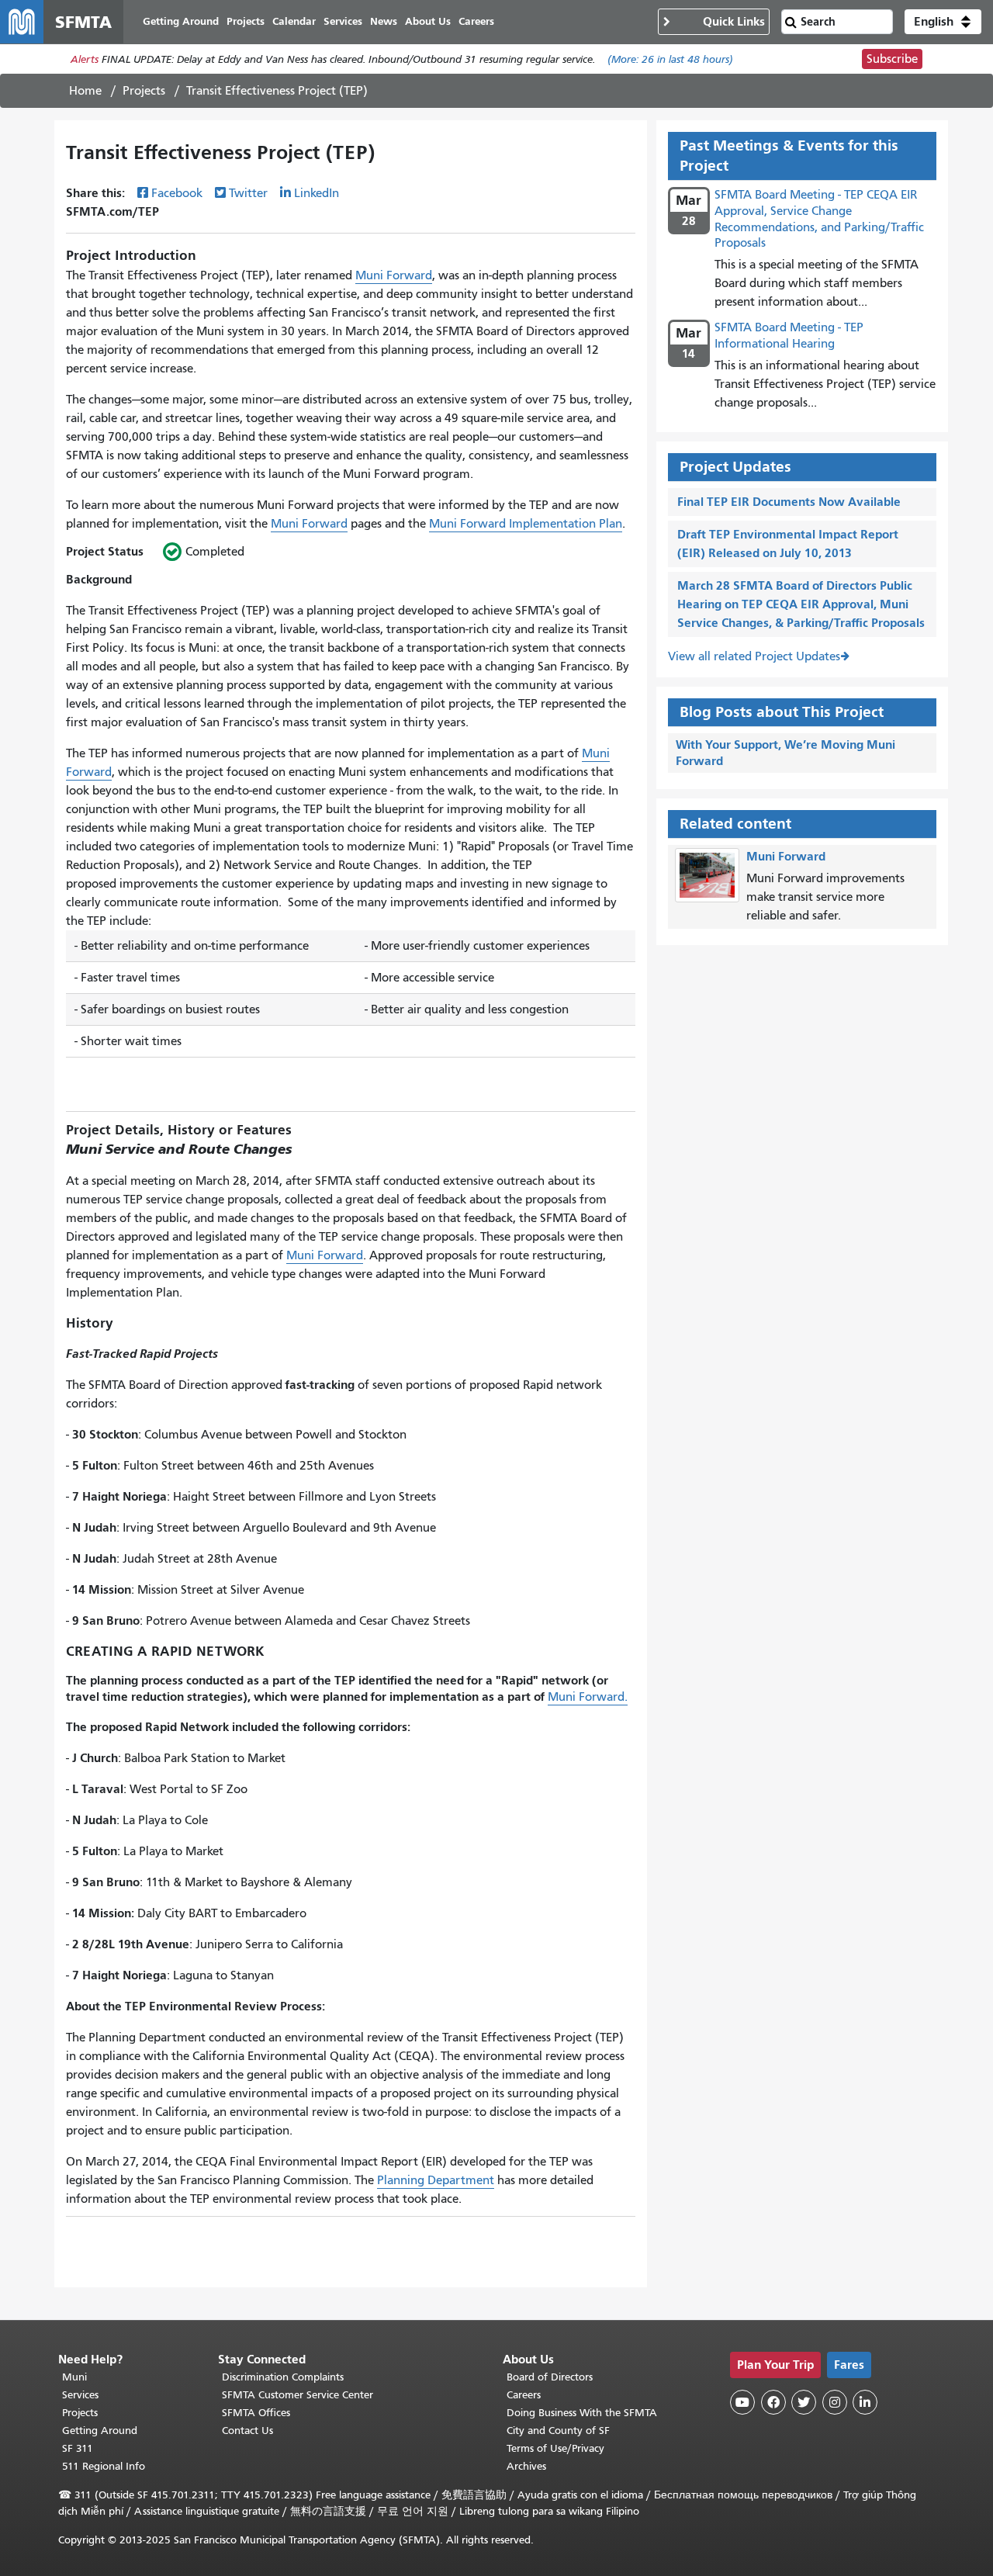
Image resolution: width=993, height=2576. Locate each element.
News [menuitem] (384, 21)
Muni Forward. (588, 1697)
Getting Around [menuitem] (181, 21)
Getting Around (100, 2431)
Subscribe (892, 59)
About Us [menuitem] (428, 21)
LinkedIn (317, 193)
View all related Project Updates (754, 656)
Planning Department (436, 2180)
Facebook (177, 193)
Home (85, 91)
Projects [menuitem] (246, 21)
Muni (74, 2377)
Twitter (248, 193)
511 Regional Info (104, 2466)
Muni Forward (394, 275)
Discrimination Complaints (283, 2377)
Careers (524, 2395)
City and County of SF (558, 2431)
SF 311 (78, 2448)
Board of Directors (550, 2377)
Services (80, 2395)
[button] (943, 22)
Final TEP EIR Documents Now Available (789, 502)
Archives (526, 2466)
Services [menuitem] (343, 21)
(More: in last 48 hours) (670, 59)
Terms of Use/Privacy (555, 2448)
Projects (144, 91)
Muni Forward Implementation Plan (526, 524)
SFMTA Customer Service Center (298, 2395)
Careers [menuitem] (476, 21)
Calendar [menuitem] (294, 21)
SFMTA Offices (256, 2413)
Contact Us (247, 2431)
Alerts (85, 59)
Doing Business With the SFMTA (582, 2413)
